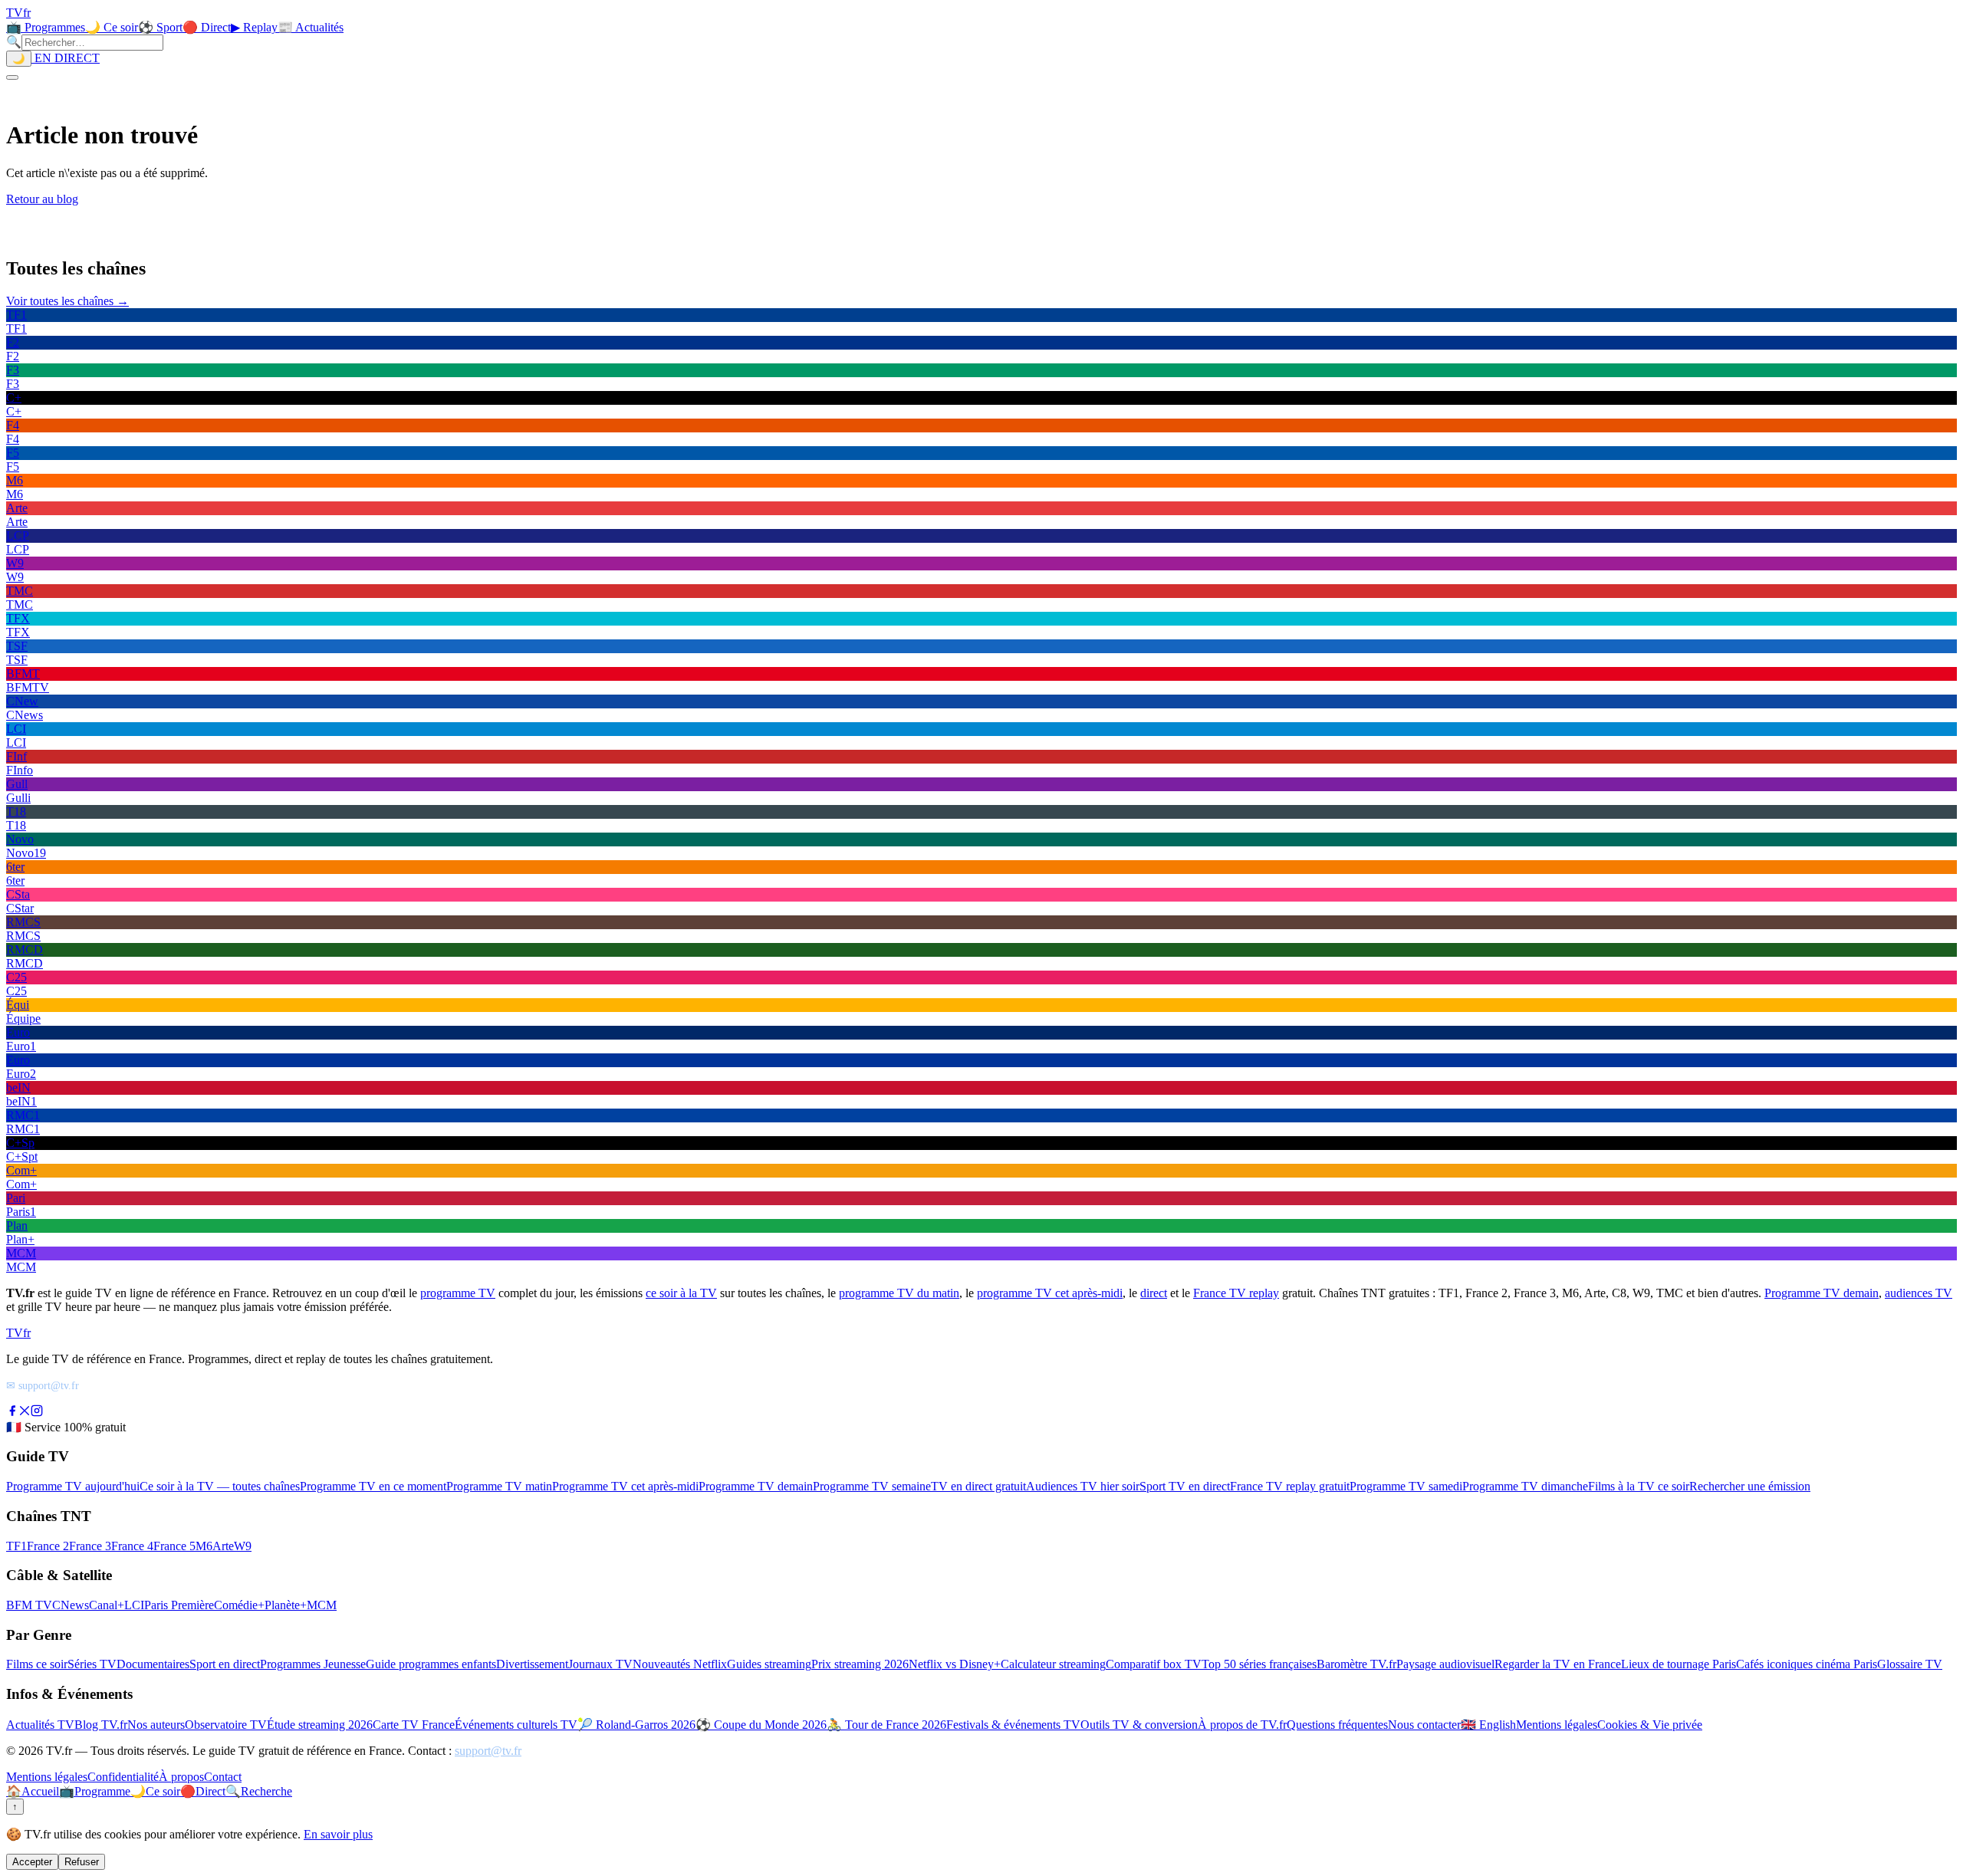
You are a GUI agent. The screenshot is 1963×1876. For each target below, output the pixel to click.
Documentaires (153, 1664)
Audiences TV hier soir (1083, 1486)
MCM (322, 1605)
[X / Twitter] (25, 1413)
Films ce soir (37, 1664)
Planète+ (286, 1605)
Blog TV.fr (101, 1725)
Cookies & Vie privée (1650, 1725)
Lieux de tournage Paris (1679, 1664)
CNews (71, 1605)
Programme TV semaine (872, 1486)
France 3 (90, 1546)
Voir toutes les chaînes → (67, 301)
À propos (181, 1777)
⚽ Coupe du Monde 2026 (761, 1725)
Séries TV (92, 1664)
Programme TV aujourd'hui (73, 1486)
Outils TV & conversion (1139, 1725)
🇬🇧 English (1488, 1725)
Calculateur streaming (1053, 1664)
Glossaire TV (1910, 1664)
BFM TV (29, 1605)
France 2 (48, 1546)
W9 (243, 1546)
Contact (223, 1777)
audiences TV (1919, 1293)
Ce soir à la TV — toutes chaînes (220, 1486)
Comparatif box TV (1154, 1664)
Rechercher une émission (1750, 1486)
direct (1154, 1293)
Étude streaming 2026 (320, 1725)
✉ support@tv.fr (43, 1385)
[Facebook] (12, 1413)
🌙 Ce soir (112, 27)
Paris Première (179, 1605)
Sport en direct (225, 1664)
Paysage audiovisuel (1445, 1664)
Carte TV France (414, 1725)
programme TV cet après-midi (1050, 1293)
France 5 (174, 1546)
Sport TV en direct (1185, 1486)
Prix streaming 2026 (860, 1664)
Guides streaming (769, 1664)
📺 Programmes (46, 27)
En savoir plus (338, 1834)
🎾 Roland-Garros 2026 (636, 1725)
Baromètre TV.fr (1356, 1664)
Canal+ (107, 1605)
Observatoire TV (226, 1725)
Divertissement (532, 1664)
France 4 (132, 1546)
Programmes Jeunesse (313, 1664)
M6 (204, 1546)
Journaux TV (600, 1664)
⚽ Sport (160, 27)
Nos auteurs (156, 1725)
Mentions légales (1557, 1725)
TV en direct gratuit (978, 1486)
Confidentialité (123, 1777)
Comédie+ (239, 1605)
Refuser (82, 1862)
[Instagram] (37, 1413)
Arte (223, 1546)
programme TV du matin (899, 1293)
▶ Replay (254, 27)
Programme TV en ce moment (373, 1486)
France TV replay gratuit (1290, 1486)
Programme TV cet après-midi (625, 1486)
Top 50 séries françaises (1259, 1664)
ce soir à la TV (681, 1293)
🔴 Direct (207, 27)
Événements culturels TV (516, 1725)
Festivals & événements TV (1013, 1725)
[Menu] (12, 77)
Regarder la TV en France (1558, 1664)
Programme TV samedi (1406, 1486)
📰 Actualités (311, 27)
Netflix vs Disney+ (955, 1664)
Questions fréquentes (1337, 1725)
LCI (134, 1605)
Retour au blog (42, 199)
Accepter (32, 1862)
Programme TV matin (499, 1486)
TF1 (16, 1546)
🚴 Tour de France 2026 (886, 1725)
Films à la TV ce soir (1639, 1486)
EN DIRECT (66, 58)
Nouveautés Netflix (680, 1664)
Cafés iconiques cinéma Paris (1807, 1664)
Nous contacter (1424, 1725)
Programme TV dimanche (1525, 1486)
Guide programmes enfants (431, 1664)
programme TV (458, 1293)
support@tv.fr (488, 1751)
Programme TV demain (1822, 1293)
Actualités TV (40, 1725)
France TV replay (1236, 1293)
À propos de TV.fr (1242, 1725)
